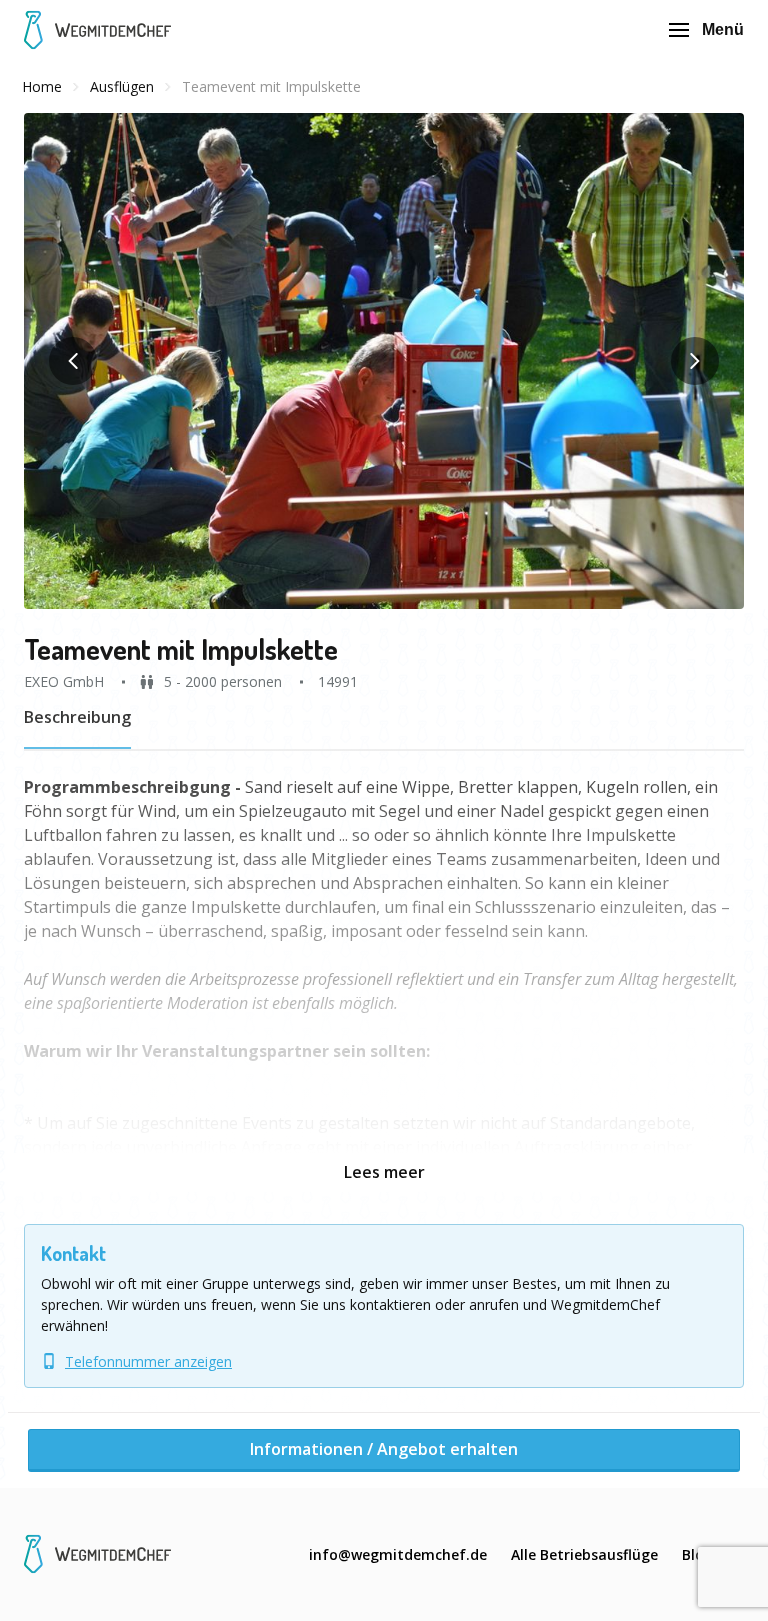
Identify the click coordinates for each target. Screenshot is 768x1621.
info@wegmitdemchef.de (398, 1554)
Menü (723, 29)
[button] (384, 361)
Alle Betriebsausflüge (584, 1554)
